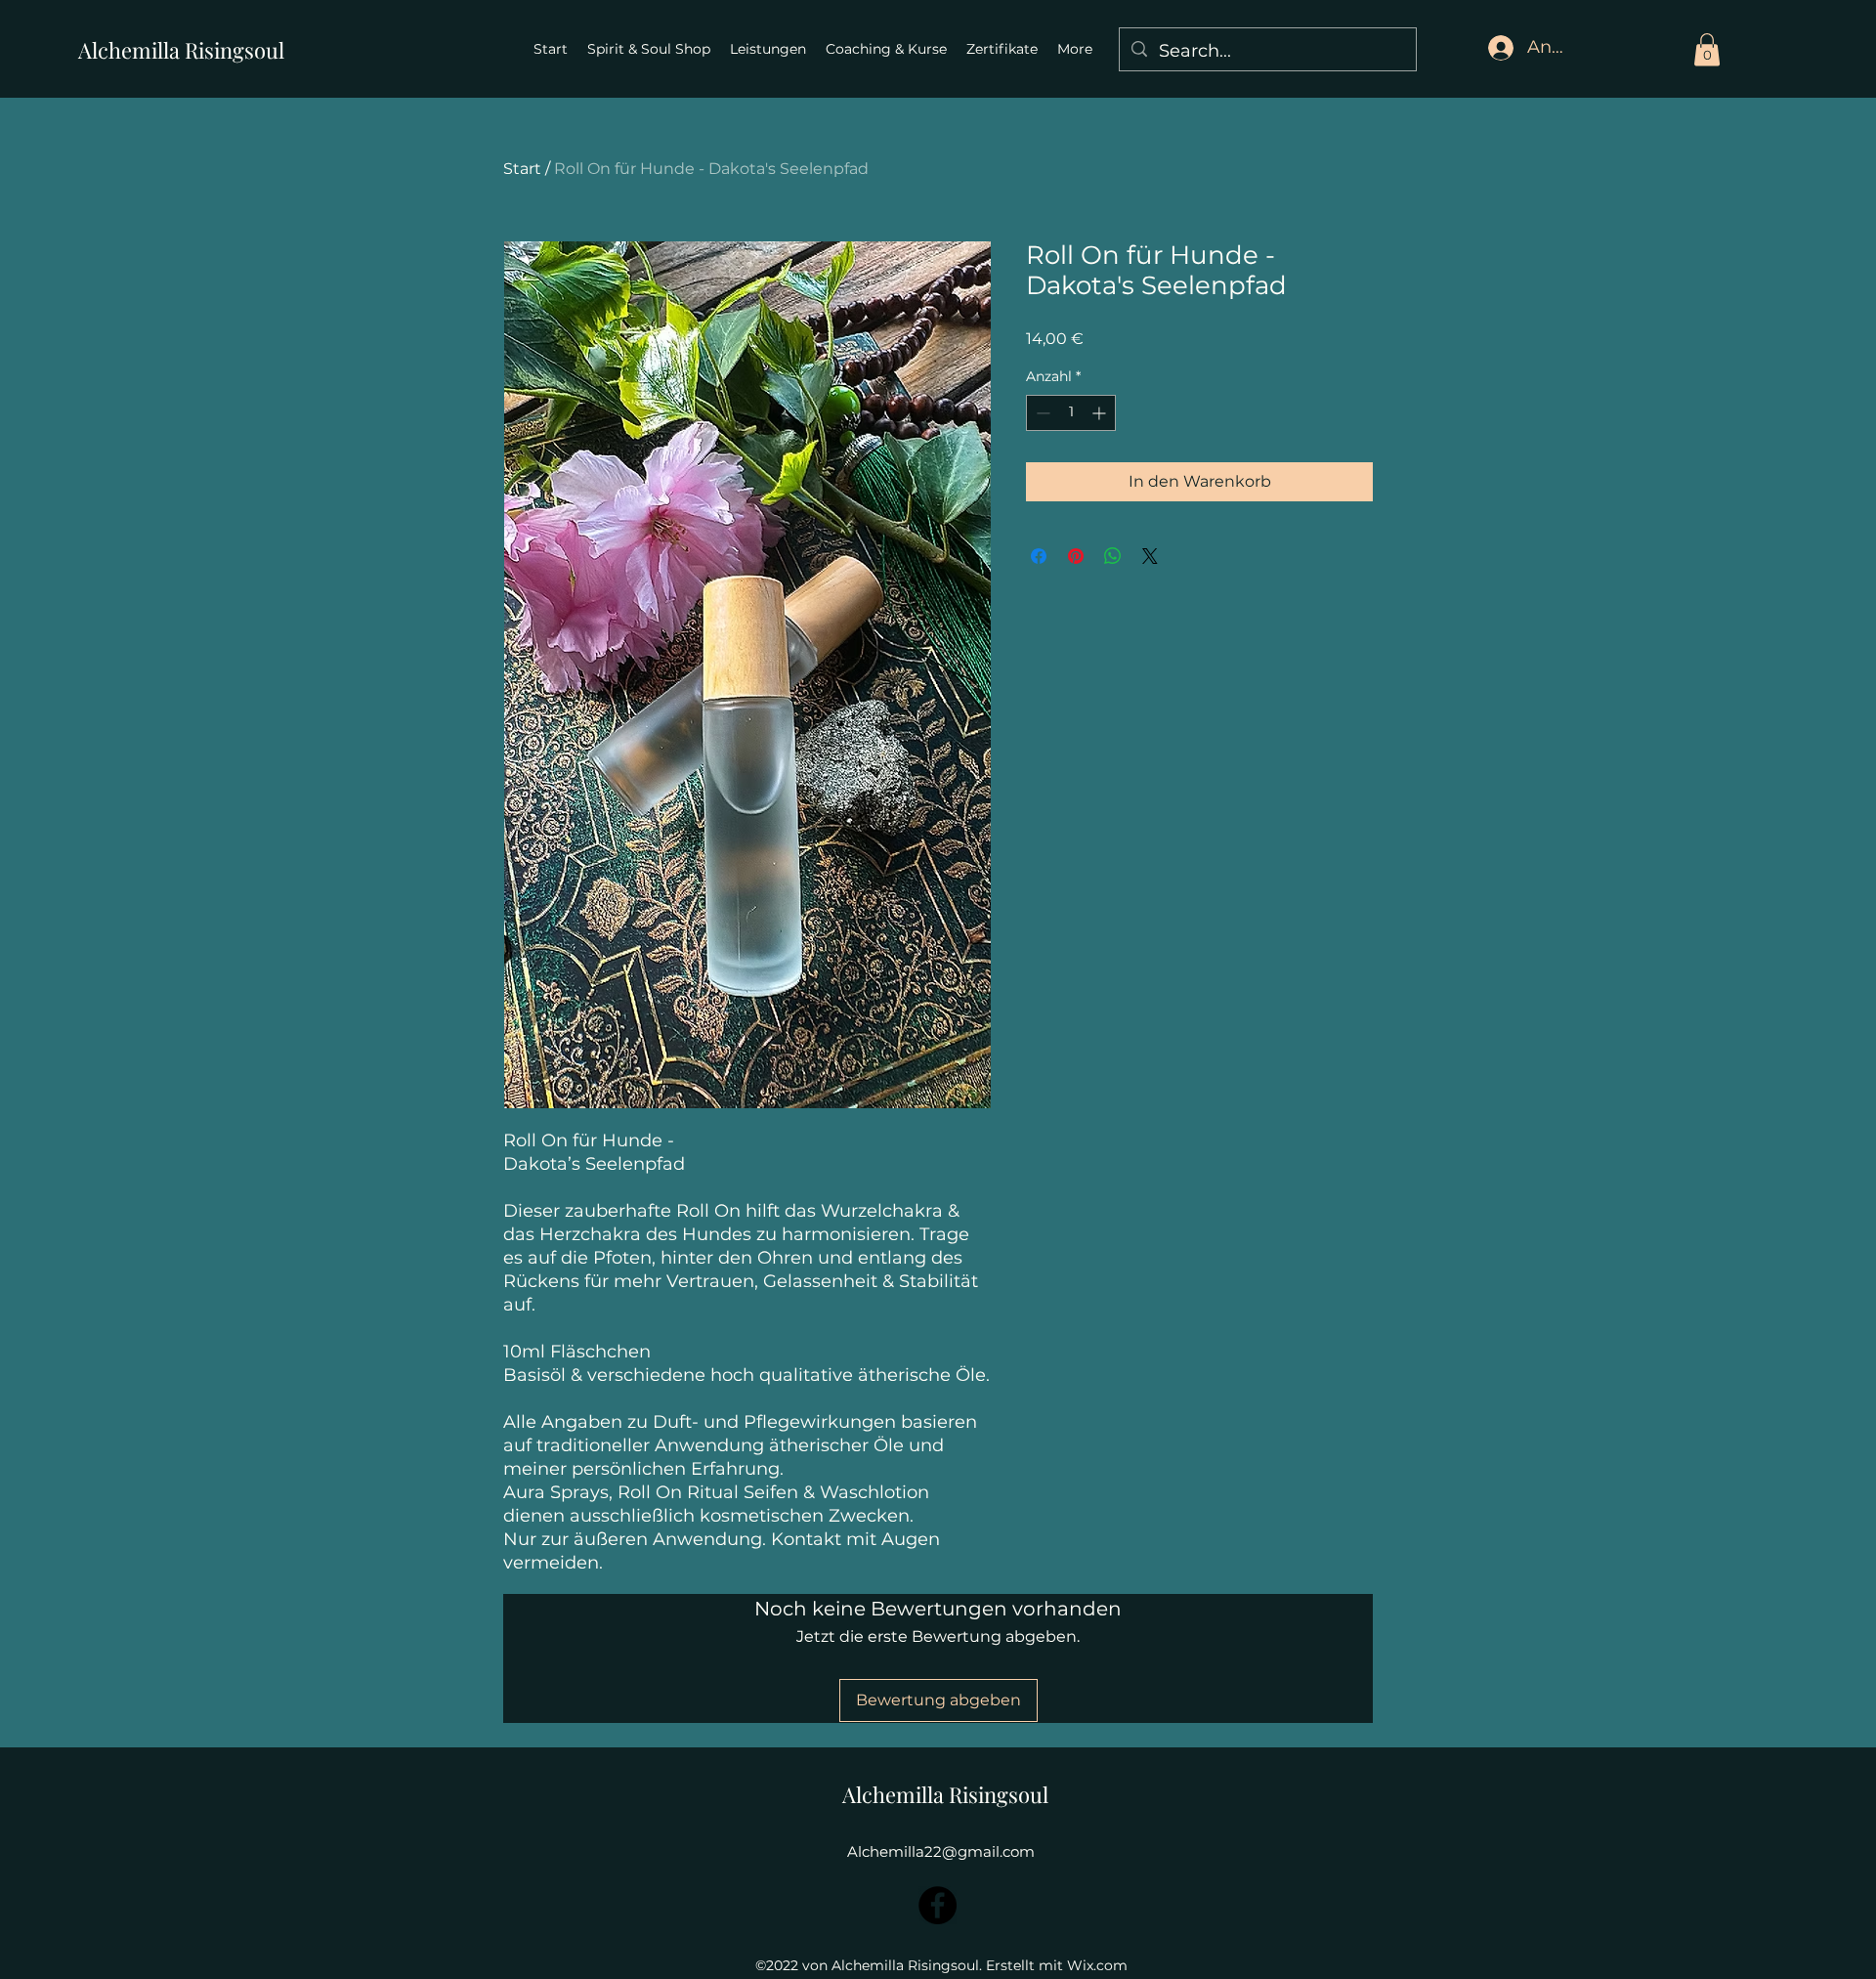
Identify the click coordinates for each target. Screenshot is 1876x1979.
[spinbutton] (1071, 413)
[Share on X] (1150, 556)
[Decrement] (1041, 413)
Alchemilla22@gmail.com (941, 1851)
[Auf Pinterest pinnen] (1076, 556)
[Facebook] (938, 1905)
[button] (1707, 49)
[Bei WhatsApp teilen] (1113, 556)
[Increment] (1101, 413)
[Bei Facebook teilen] (1039, 556)
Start (522, 169)
